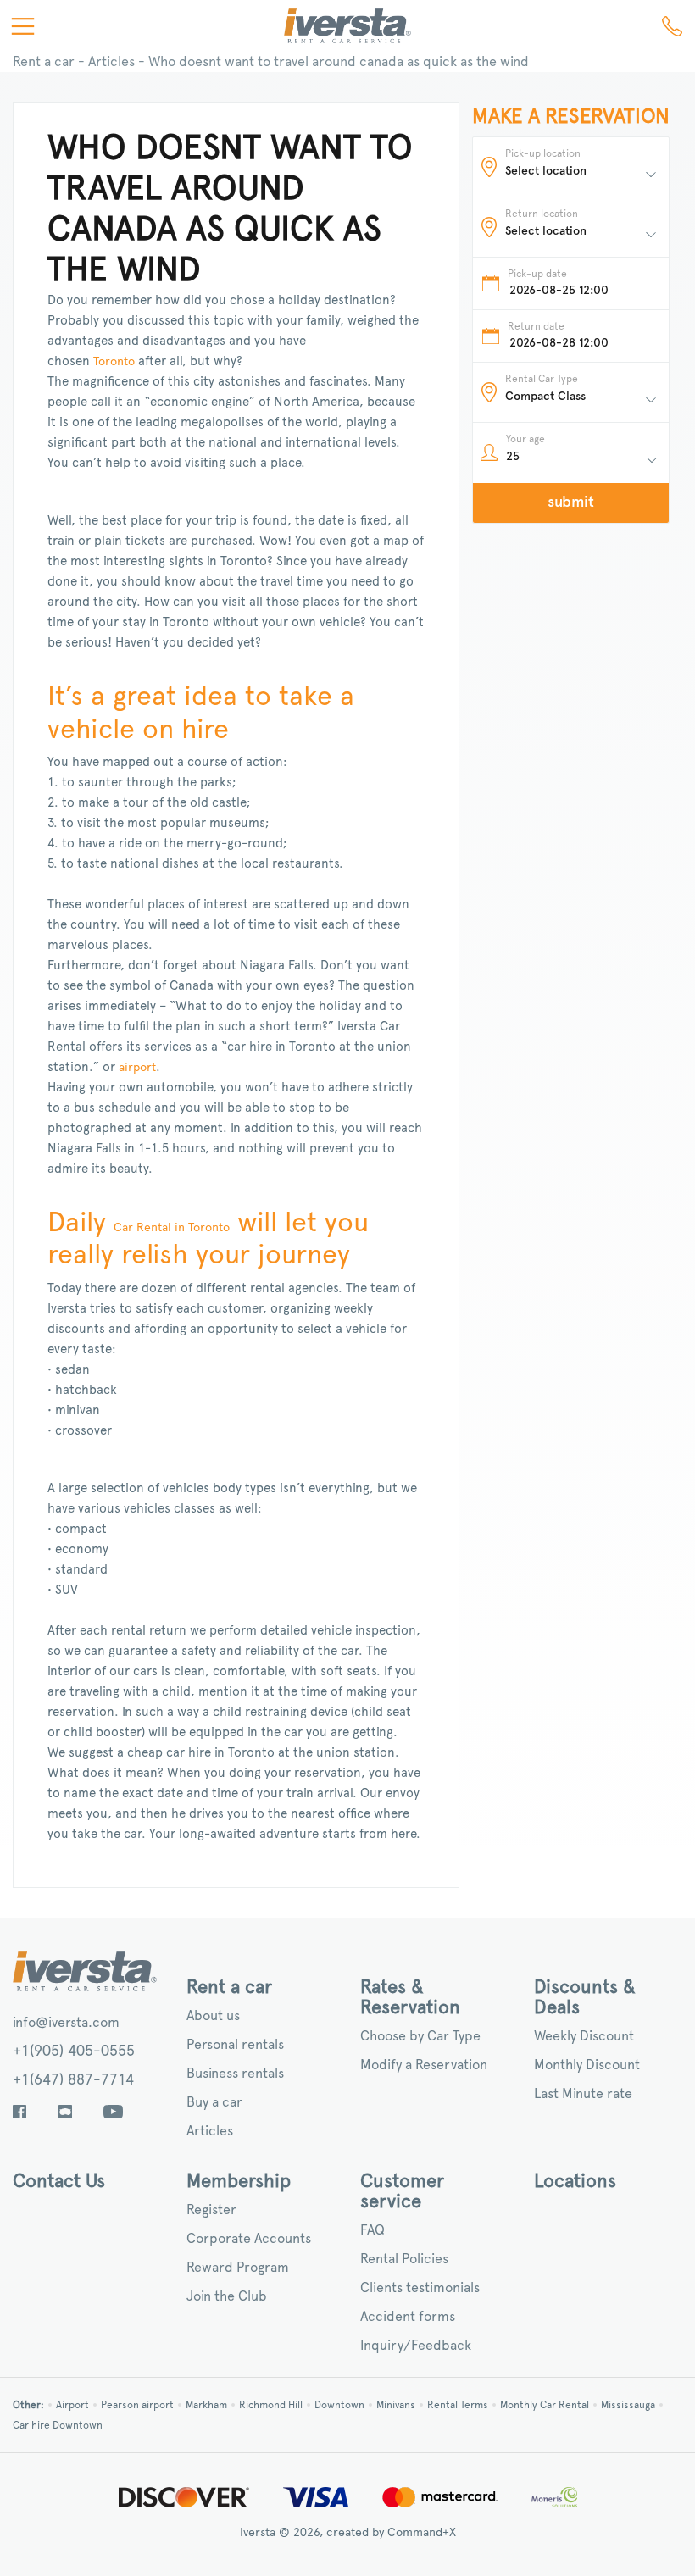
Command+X (422, 2533)
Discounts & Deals (585, 1997)
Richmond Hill (271, 2405)
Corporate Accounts (249, 2239)
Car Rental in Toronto (172, 1228)
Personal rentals (235, 2045)
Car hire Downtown (58, 2425)
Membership (239, 2181)
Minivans (396, 2405)
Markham (206, 2405)
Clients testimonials (420, 2288)
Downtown (339, 2405)
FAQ (373, 2230)
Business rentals (235, 2074)
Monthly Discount (587, 2065)
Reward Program (238, 2268)
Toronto (114, 362)
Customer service (402, 2191)
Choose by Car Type (420, 2036)
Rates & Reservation (410, 1997)
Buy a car (214, 2102)
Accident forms (408, 2317)
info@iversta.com (66, 2023)
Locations (575, 2181)
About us (213, 2016)
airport (137, 1068)
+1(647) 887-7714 (73, 2080)
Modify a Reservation (424, 2065)
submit (571, 502)
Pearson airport (137, 2405)
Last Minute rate (583, 2094)
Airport (72, 2405)
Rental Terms (458, 2405)
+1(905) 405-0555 (74, 2051)
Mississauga (628, 2405)
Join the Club (227, 2296)
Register (211, 2210)
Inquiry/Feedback (416, 2346)
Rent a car (44, 62)
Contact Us (59, 2181)
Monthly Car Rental (545, 2405)
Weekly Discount (584, 2036)
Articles (111, 62)
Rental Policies (404, 2259)
